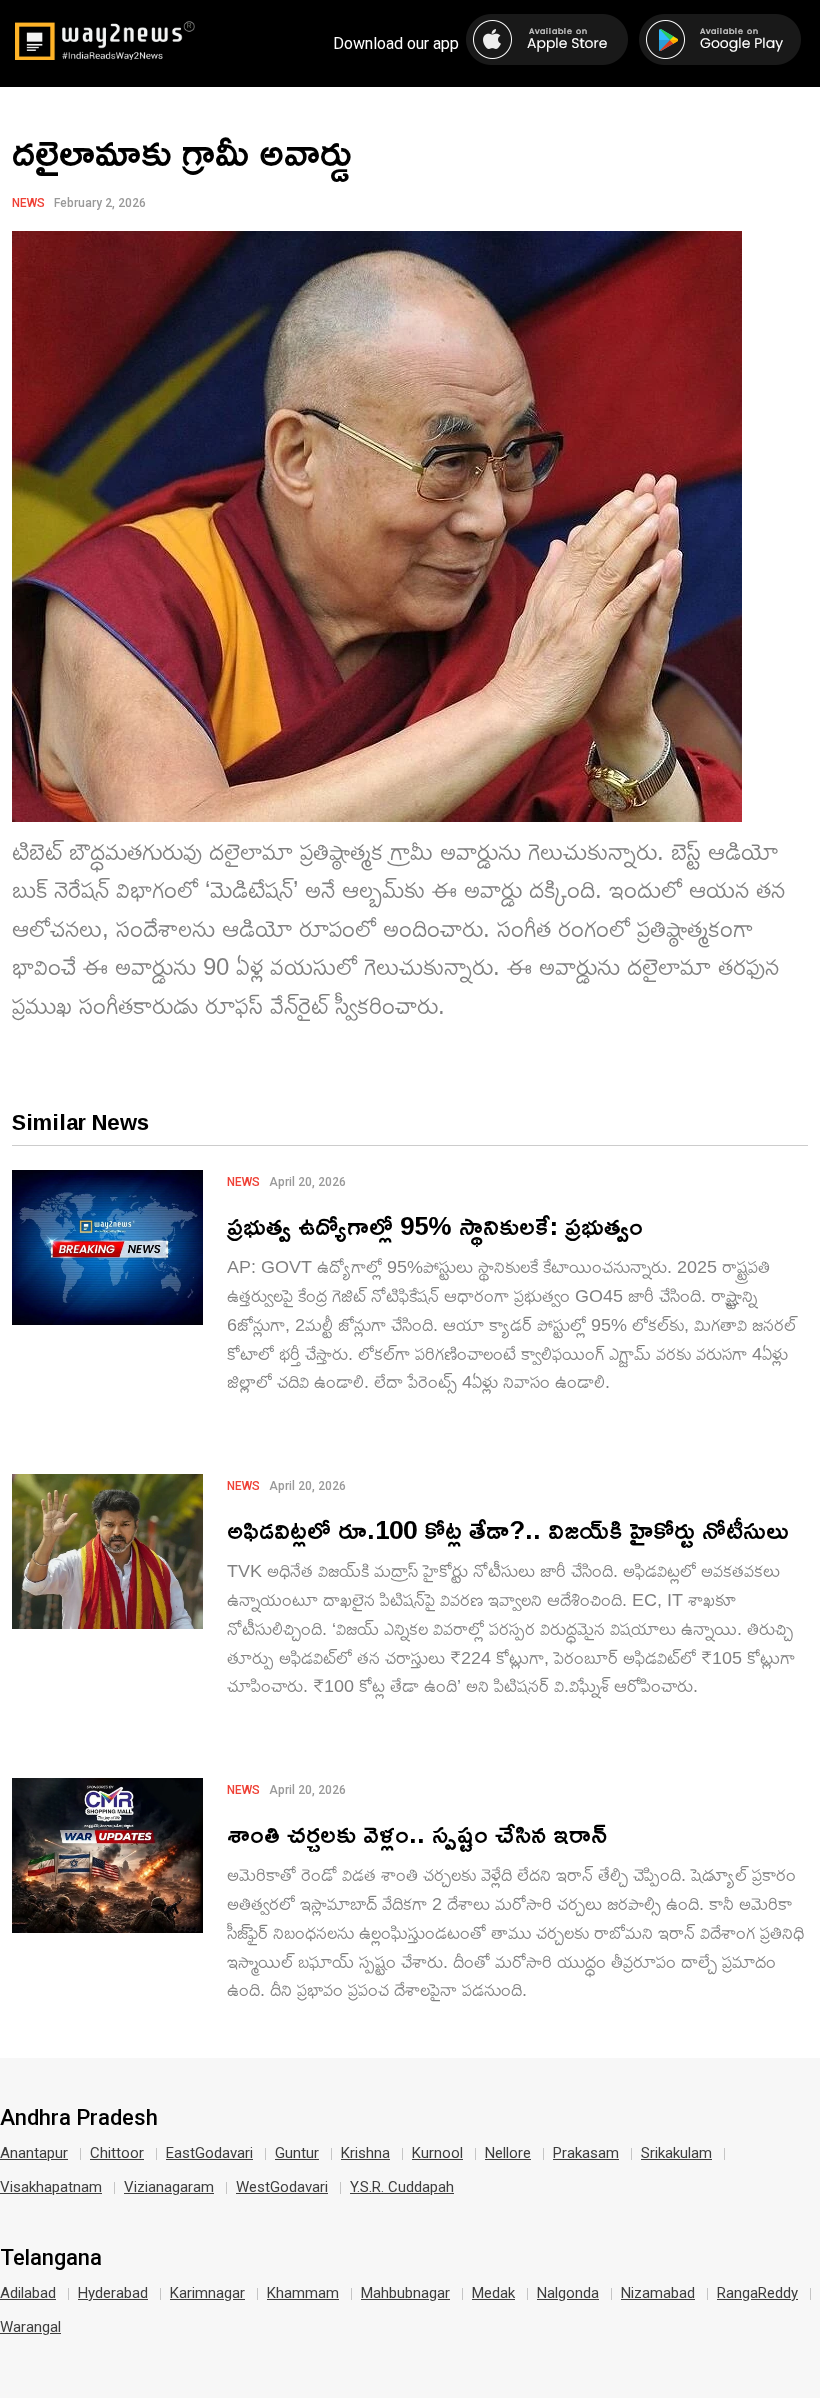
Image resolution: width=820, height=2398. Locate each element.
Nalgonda (568, 2293)
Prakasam (586, 2153)
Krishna (365, 2153)
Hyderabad (113, 2293)
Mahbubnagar (405, 2293)
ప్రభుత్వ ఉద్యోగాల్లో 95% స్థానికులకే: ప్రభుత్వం (435, 1225)
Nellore (508, 2153)
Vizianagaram (169, 2187)
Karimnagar (207, 2293)
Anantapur (34, 2153)
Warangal (30, 2327)
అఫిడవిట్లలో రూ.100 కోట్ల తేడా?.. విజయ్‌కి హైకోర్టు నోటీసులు (508, 1529)
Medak (493, 2293)
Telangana (51, 2258)
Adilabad (28, 2293)
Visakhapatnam (51, 2187)
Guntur (297, 2153)
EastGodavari (209, 2153)
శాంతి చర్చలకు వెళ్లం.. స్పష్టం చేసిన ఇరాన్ (417, 1833)
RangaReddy (757, 2293)
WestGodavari (282, 2187)
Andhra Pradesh (79, 2118)
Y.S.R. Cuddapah (402, 2187)
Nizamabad (658, 2293)
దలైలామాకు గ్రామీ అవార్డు (181, 151)
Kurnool (437, 2153)
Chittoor (117, 2153)
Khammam (303, 2293)
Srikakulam (676, 2153)
